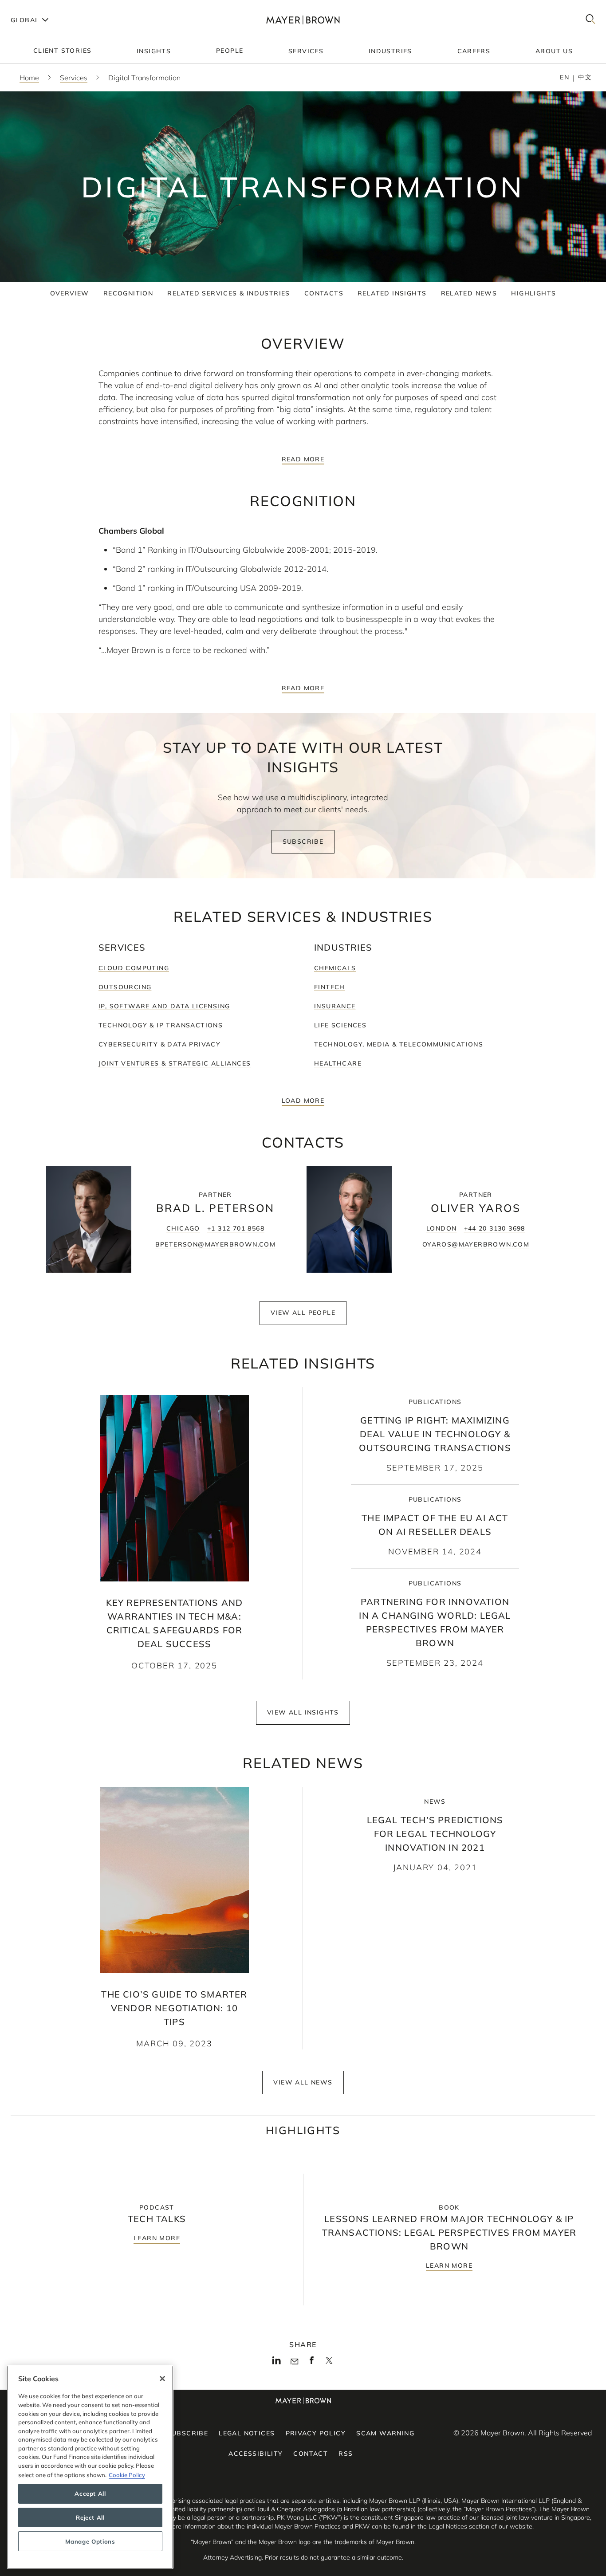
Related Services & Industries (229, 293)
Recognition (128, 293)
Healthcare (338, 1063)
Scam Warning (385, 2433)
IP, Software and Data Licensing (164, 1006)
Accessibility (256, 2454)
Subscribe (303, 842)
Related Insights (392, 293)
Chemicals (335, 968)
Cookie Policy (127, 2474)
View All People (303, 1313)
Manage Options (90, 2541)
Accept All (90, 2493)
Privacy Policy (316, 2433)
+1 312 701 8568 (236, 1228)
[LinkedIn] (277, 2363)
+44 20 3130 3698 (495, 1228)
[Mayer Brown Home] (303, 20)
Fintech (330, 987)
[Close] (162, 2379)
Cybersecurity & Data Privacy (159, 1044)
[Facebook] (312, 2363)
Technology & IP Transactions (161, 1025)
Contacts (324, 293)
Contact (311, 2454)
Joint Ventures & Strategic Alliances (175, 1063)
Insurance (335, 1006)
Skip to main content (43, 7)
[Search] (590, 20)
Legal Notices (247, 2433)
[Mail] (294, 2362)
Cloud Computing (134, 968)
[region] (90, 2467)
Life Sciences (340, 1025)
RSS (346, 2454)
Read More (303, 459)
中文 (585, 77)
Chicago (183, 1228)
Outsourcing (125, 987)
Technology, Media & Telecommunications (399, 1044)
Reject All (90, 2517)
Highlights (533, 293)
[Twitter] (329, 2364)
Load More (303, 1101)
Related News (469, 293)
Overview (70, 293)
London (441, 1228)
